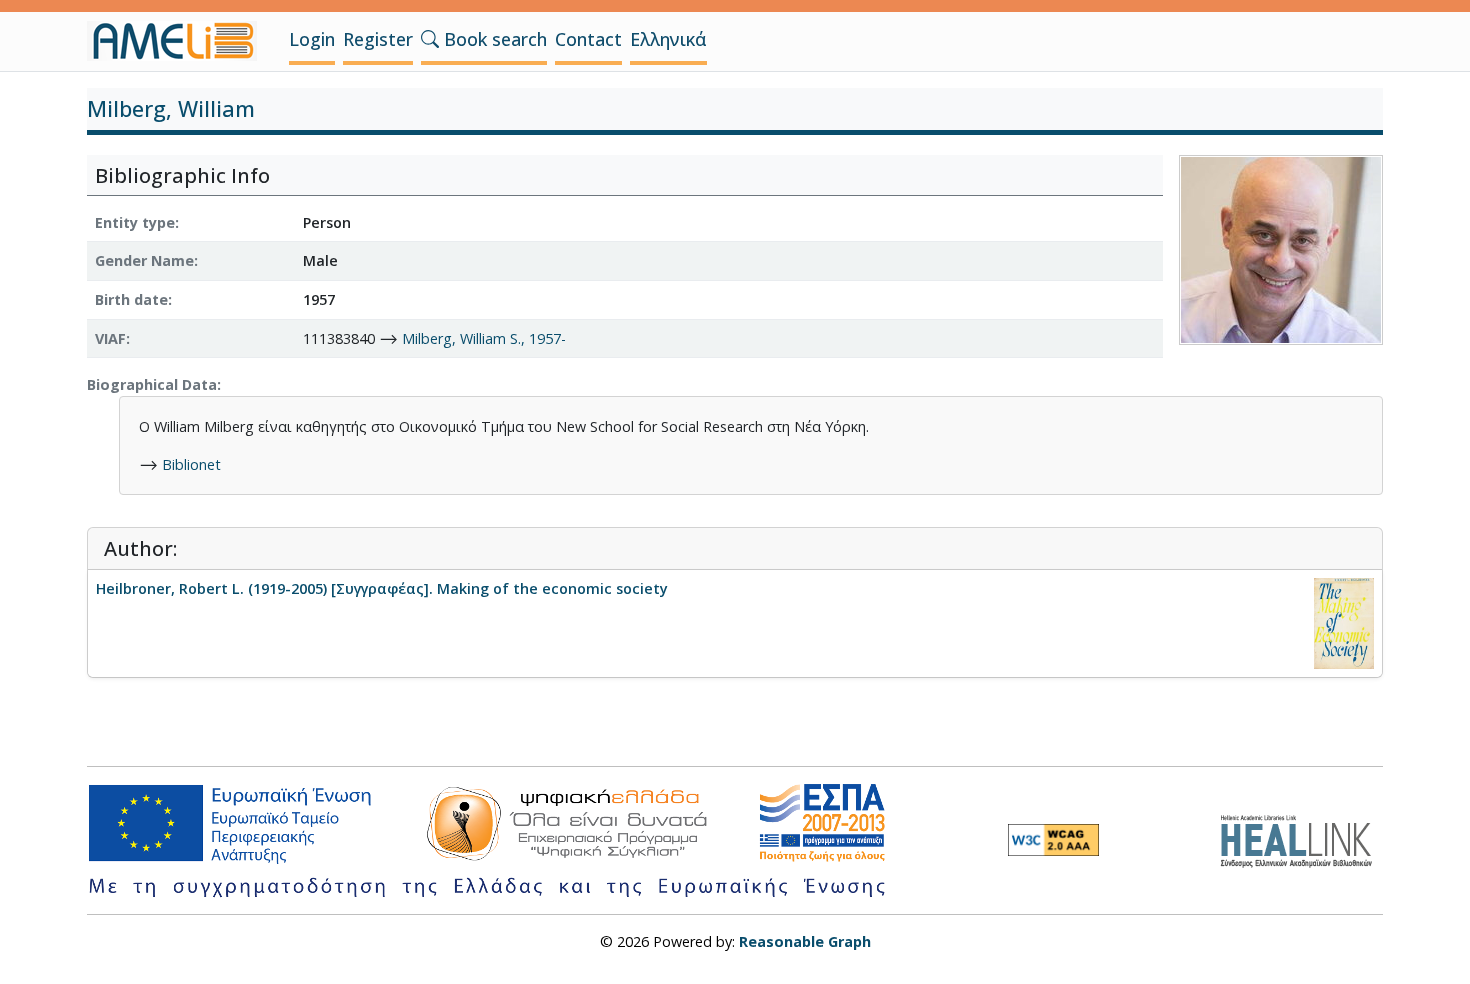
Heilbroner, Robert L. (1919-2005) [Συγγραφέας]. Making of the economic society (382, 588)
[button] (430, 39)
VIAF (110, 338)
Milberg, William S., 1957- (484, 338)
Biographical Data (152, 384)
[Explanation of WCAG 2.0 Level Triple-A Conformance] (1053, 840)
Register (378, 39)
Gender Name (144, 260)
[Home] (180, 41)
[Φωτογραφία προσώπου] (1281, 247)
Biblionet (191, 464)
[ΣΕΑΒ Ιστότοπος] (1301, 838)
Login (312, 39)
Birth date (131, 299)
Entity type (135, 222)
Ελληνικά (668, 39)
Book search (493, 39)
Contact (588, 39)
